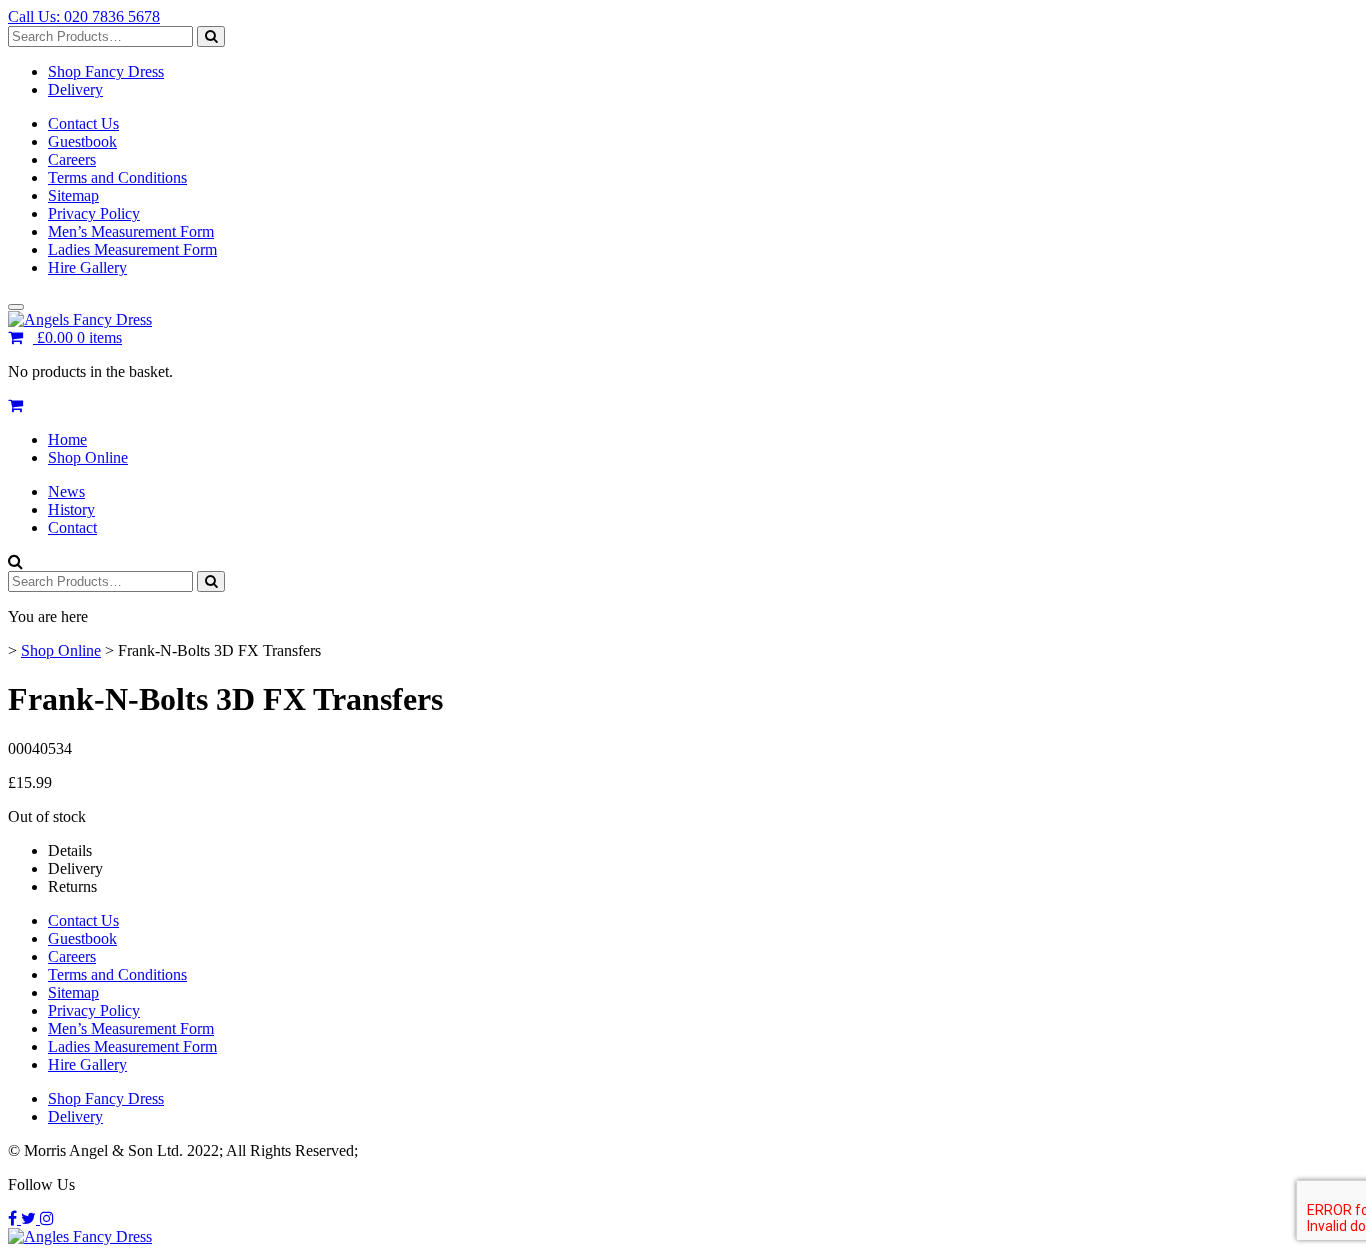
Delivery (75, 89)
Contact (72, 527)
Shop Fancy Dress (106, 71)
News (66, 491)
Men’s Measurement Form (131, 231)
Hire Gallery (87, 267)
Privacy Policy (94, 213)
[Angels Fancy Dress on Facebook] (14, 1218)
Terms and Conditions (117, 177)
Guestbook (82, 141)
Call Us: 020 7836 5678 (84, 16)
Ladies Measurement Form (132, 249)
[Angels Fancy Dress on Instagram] (47, 1218)
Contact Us (83, 123)
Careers (72, 159)
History (71, 509)
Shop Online (88, 457)
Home (67, 439)
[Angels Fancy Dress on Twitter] (30, 1218)
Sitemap (73, 195)
